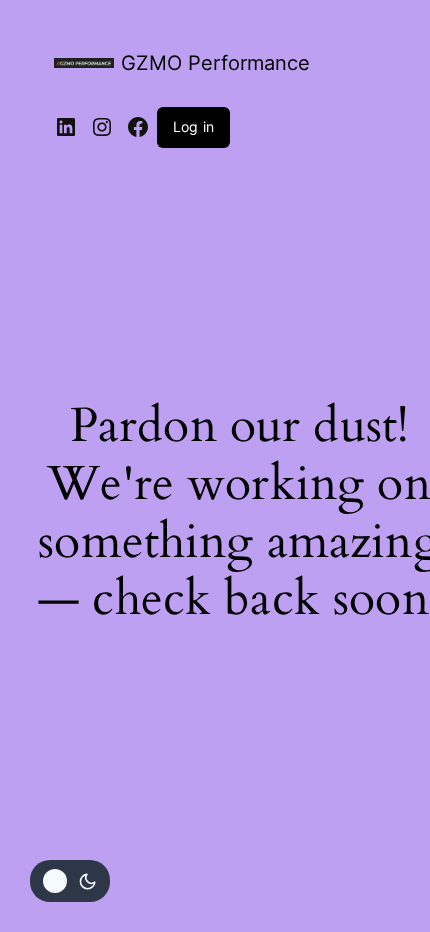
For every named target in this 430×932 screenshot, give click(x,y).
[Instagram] (102, 127)
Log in (193, 126)
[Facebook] (138, 127)
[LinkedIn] (66, 127)
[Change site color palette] (70, 881)
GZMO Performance (215, 63)
